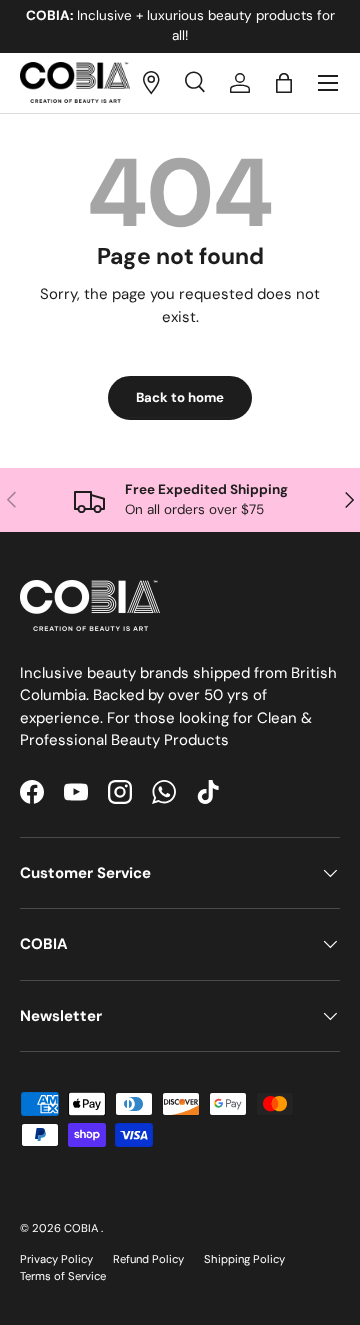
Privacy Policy (56, 1259)
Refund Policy (148, 1259)
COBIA (82, 1228)
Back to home (180, 397)
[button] (284, 83)
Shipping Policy (244, 1259)
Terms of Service (63, 1276)
